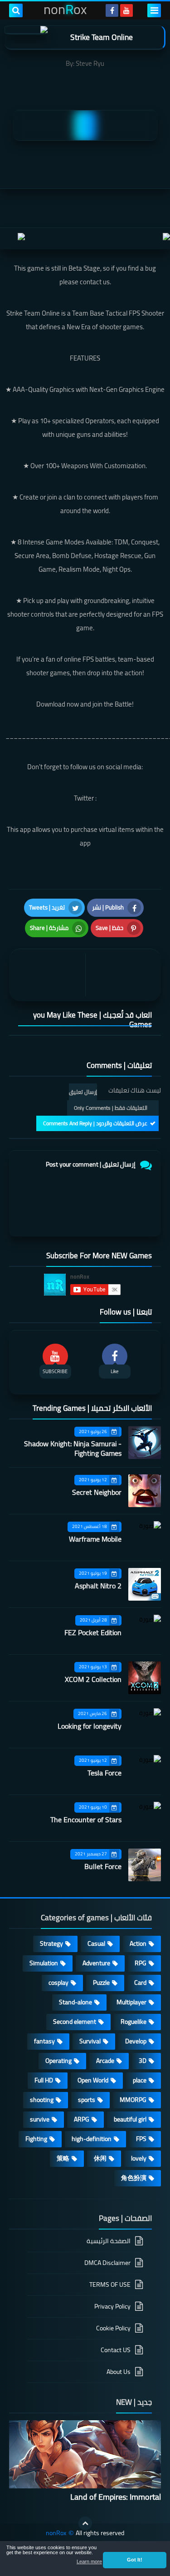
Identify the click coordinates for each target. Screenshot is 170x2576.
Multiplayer (131, 2002)
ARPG (82, 2119)
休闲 (100, 2158)
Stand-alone (75, 2002)
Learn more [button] (89, 2561)
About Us (119, 2372)
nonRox (56, 2533)
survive (40, 2119)
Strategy (51, 1943)
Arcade (105, 2061)
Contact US (116, 2350)
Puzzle (101, 1983)
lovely (139, 2158)
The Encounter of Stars (86, 1820)
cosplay (58, 1983)
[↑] (85, 2523)
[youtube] (126, 10)
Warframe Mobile (95, 1539)
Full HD (44, 2080)
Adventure (96, 1963)
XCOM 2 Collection (93, 1679)
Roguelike (134, 2022)
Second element (75, 2022)
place (140, 2080)
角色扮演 (134, 2178)
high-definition (92, 2139)
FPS (141, 2139)
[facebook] (112, 10)
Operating (58, 2061)
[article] (49, 975)
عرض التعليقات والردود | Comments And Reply (95, 1123)
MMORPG (133, 2100)
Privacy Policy (112, 2306)
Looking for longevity (90, 1726)
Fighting (36, 2139)
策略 (63, 2158)
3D (143, 2061)
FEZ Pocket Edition (93, 1632)
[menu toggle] (154, 10)
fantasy (44, 2041)
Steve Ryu (90, 63)
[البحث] (16, 10)
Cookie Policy (113, 2328)
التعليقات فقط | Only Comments (111, 1108)
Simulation (44, 1963)
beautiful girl (130, 2119)
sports (87, 2100)
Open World (93, 2080)
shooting (42, 2100)
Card (140, 1983)
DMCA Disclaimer (107, 2263)
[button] (135, 2560)
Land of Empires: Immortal (116, 2497)
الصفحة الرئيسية (109, 2242)
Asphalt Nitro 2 (98, 1586)
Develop (136, 2041)
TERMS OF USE (110, 2284)
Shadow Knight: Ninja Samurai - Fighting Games (73, 1448)
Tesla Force (104, 1773)
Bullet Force (103, 1866)
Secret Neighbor (97, 1492)
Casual (96, 1943)
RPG (141, 1963)
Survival (90, 2041)
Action (138, 1943)
